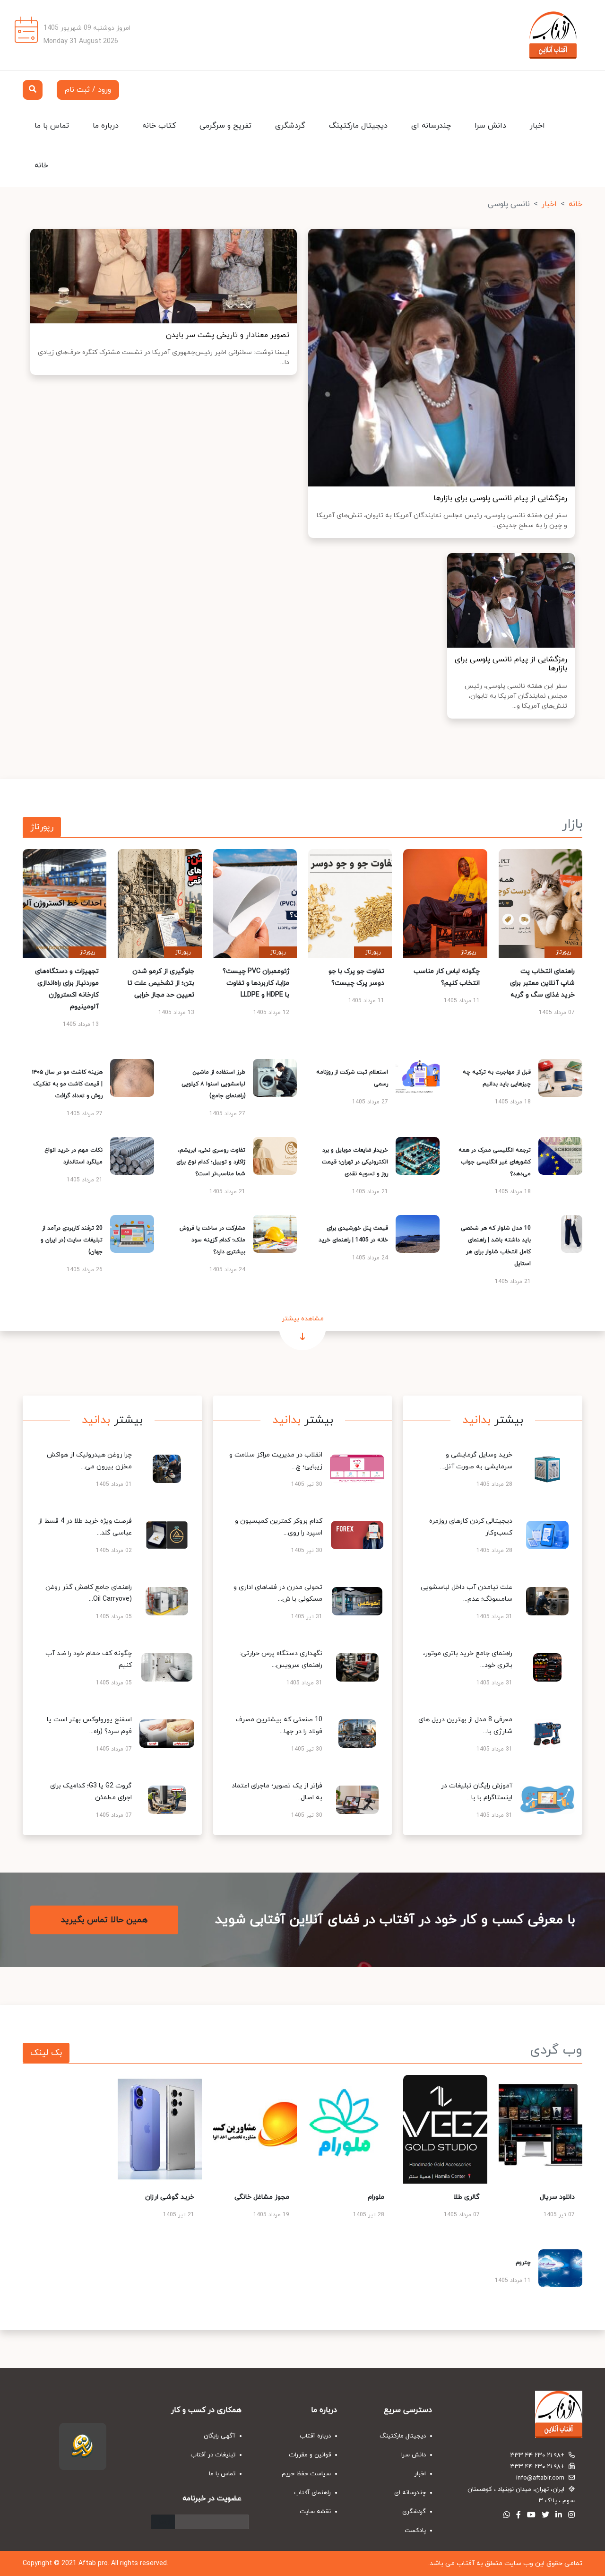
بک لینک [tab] (46, 2053)
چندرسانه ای (431, 126)
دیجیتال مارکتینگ (358, 126)
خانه (41, 165)
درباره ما (106, 126)
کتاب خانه (159, 126)
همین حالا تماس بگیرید (104, 1920)
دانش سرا (490, 126)
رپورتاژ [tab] (42, 827)
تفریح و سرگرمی (225, 126)
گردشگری (290, 126)
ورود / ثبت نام (88, 90)
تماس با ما (52, 126)
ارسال (163, 2522)
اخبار (537, 126)
